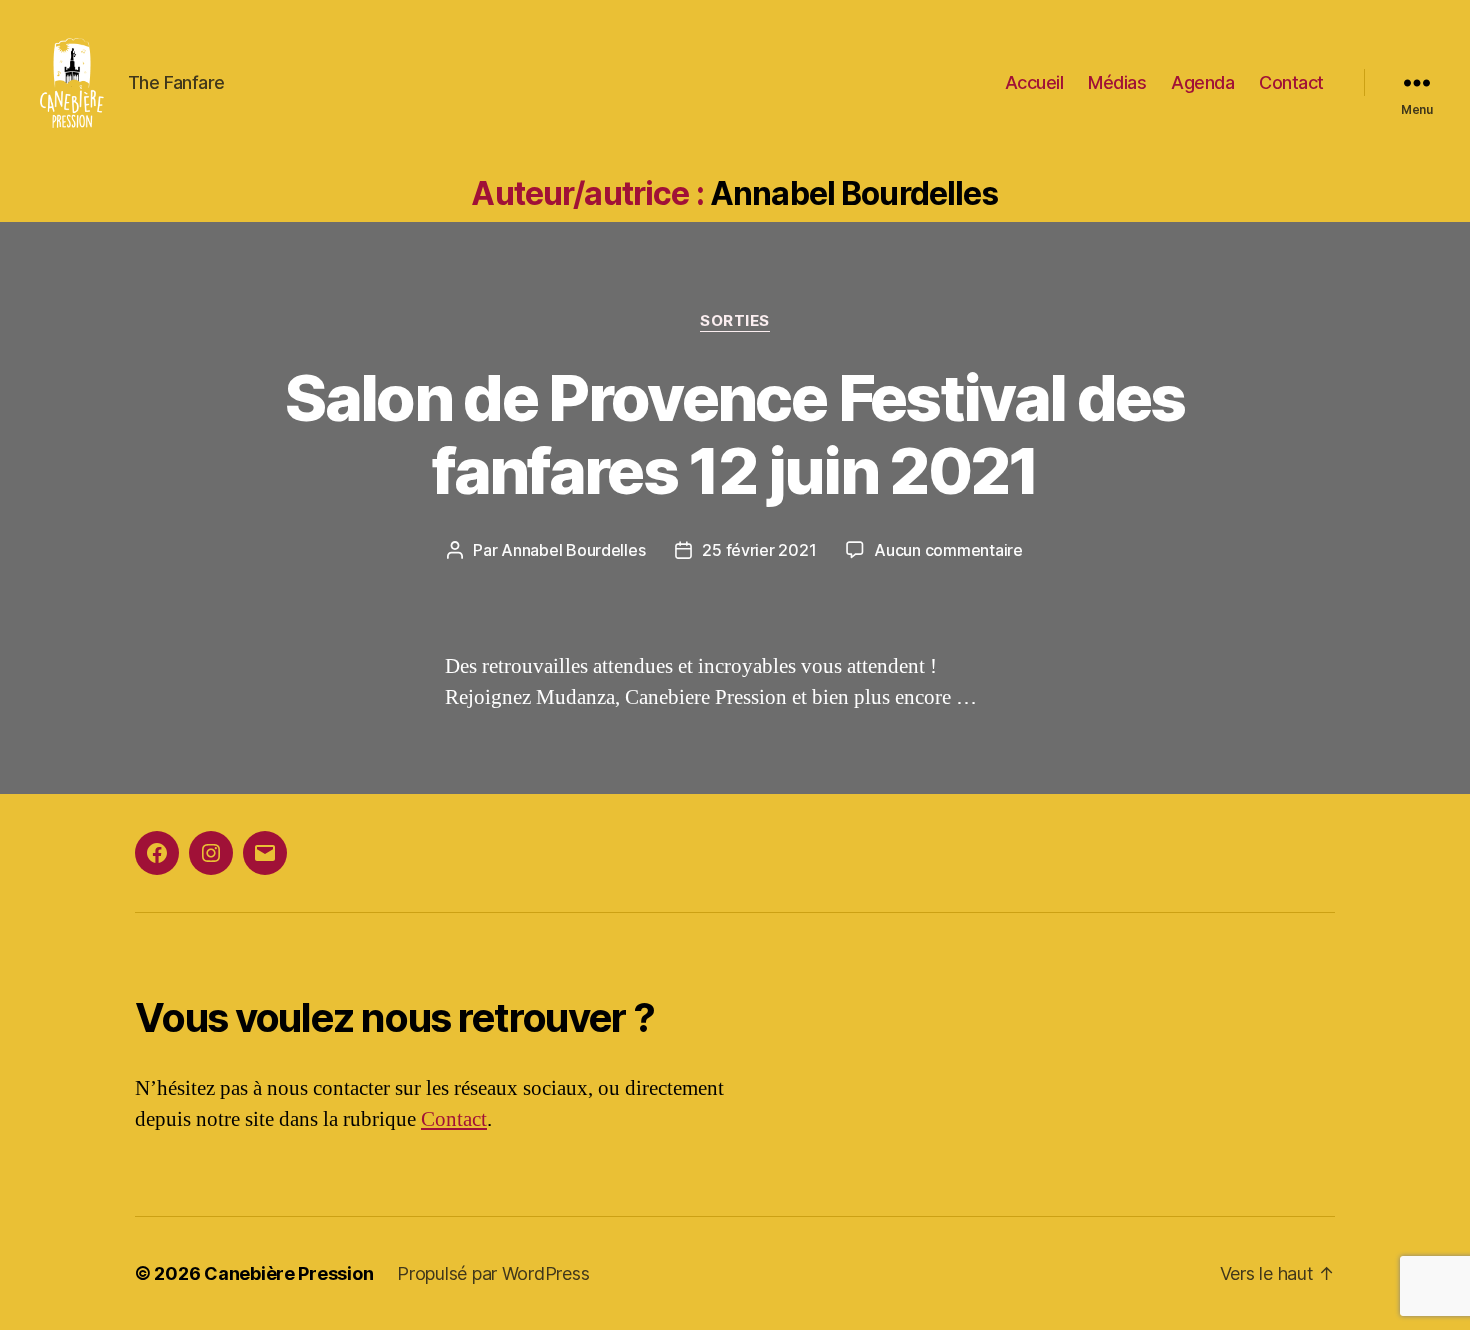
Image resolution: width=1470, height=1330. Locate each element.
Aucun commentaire (948, 550)
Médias (1117, 82)
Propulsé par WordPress (493, 1273)
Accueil (1034, 82)
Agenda (1202, 82)
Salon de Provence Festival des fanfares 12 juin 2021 (734, 434)
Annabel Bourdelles (573, 550)
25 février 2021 (759, 550)
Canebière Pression (288, 1273)
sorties (735, 321)
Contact (1291, 82)
